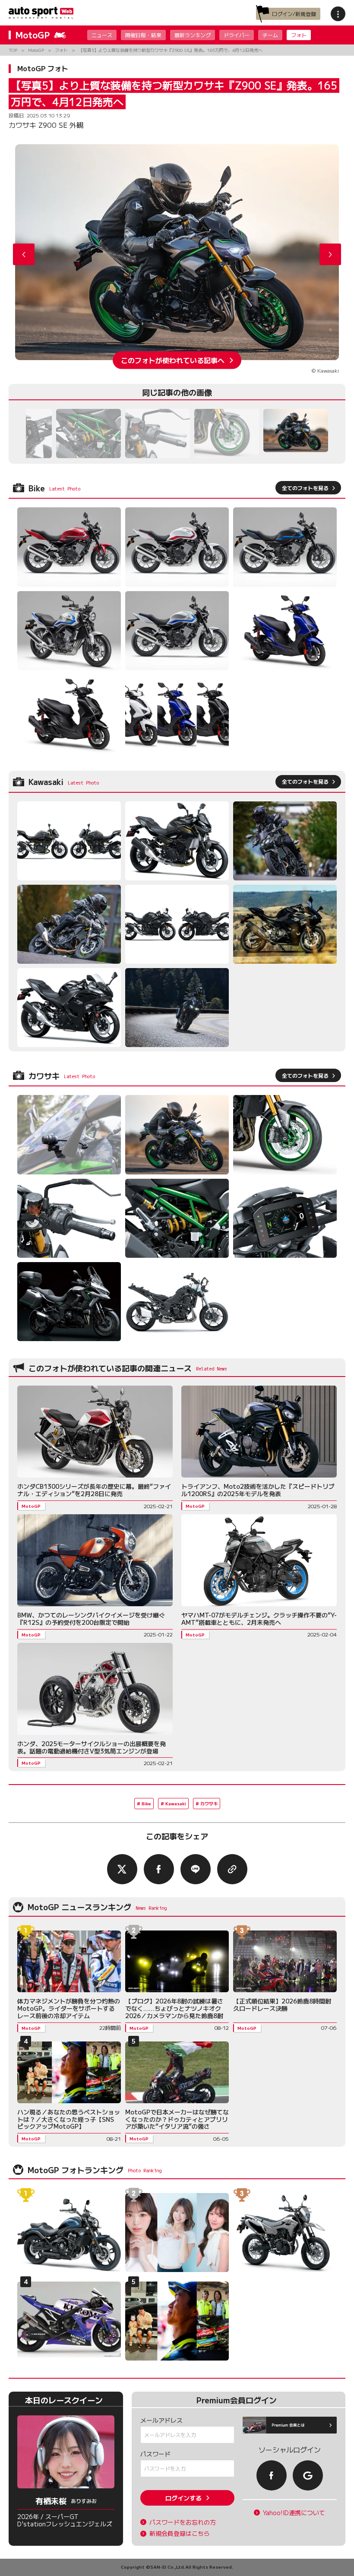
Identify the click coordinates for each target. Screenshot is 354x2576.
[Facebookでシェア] (159, 1869)
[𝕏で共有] (122, 1869)
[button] (330, 254)
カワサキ (209, 1803)
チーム (270, 35)
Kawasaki (176, 1803)
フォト (299, 35)
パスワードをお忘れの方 (183, 2522)
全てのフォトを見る (305, 488)
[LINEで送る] (196, 1869)
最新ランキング (193, 35)
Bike (146, 1803)
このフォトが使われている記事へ (173, 360)
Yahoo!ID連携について (294, 2513)
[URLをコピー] (232, 1869)
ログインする (183, 2498)
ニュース (102, 35)
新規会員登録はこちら (180, 2533)
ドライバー (237, 35)
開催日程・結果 (143, 35)
